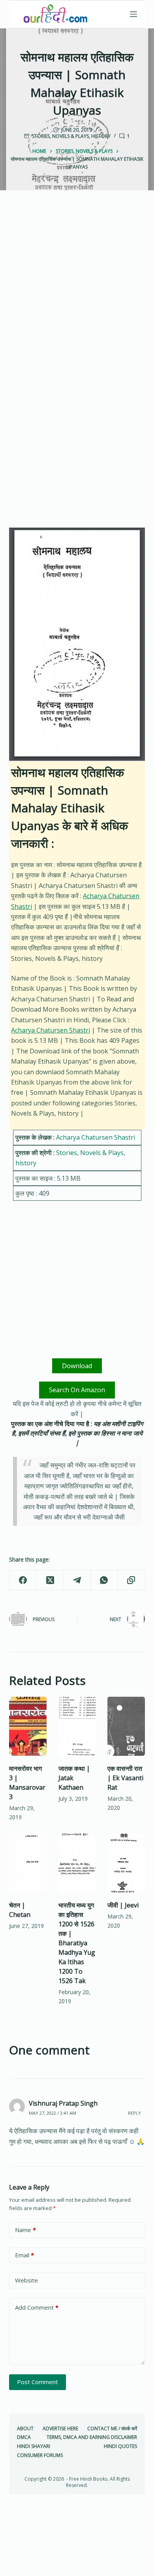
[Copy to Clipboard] (131, 1580)
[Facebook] (23, 1580)
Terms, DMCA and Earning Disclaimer (92, 2437)
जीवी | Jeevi (123, 1905)
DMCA (24, 2437)
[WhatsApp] (104, 1580)
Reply (134, 2113)
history (101, 136)
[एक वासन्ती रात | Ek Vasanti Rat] (126, 1726)
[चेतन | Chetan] (28, 1863)
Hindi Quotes (120, 2446)
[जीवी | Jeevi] (126, 1863)
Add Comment (37, 2307)
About (25, 2429)
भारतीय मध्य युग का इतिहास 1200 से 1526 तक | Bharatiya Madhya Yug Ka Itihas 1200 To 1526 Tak (77, 1943)
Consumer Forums (40, 2455)
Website (26, 2280)
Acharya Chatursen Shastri (51, 1030)
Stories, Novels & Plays (60, 136)
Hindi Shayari (34, 2446)
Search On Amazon (77, 1390)
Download (77, 1366)
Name (25, 2230)
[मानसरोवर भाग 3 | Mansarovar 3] (28, 1726)
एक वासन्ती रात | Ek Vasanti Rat (125, 1778)
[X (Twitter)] (50, 1580)
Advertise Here (60, 2429)
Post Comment (38, 2382)
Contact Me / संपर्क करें (112, 2429)
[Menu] (133, 14)
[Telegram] (77, 1580)
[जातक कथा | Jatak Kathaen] (77, 1726)
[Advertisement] (77, 290)
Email (24, 2255)
